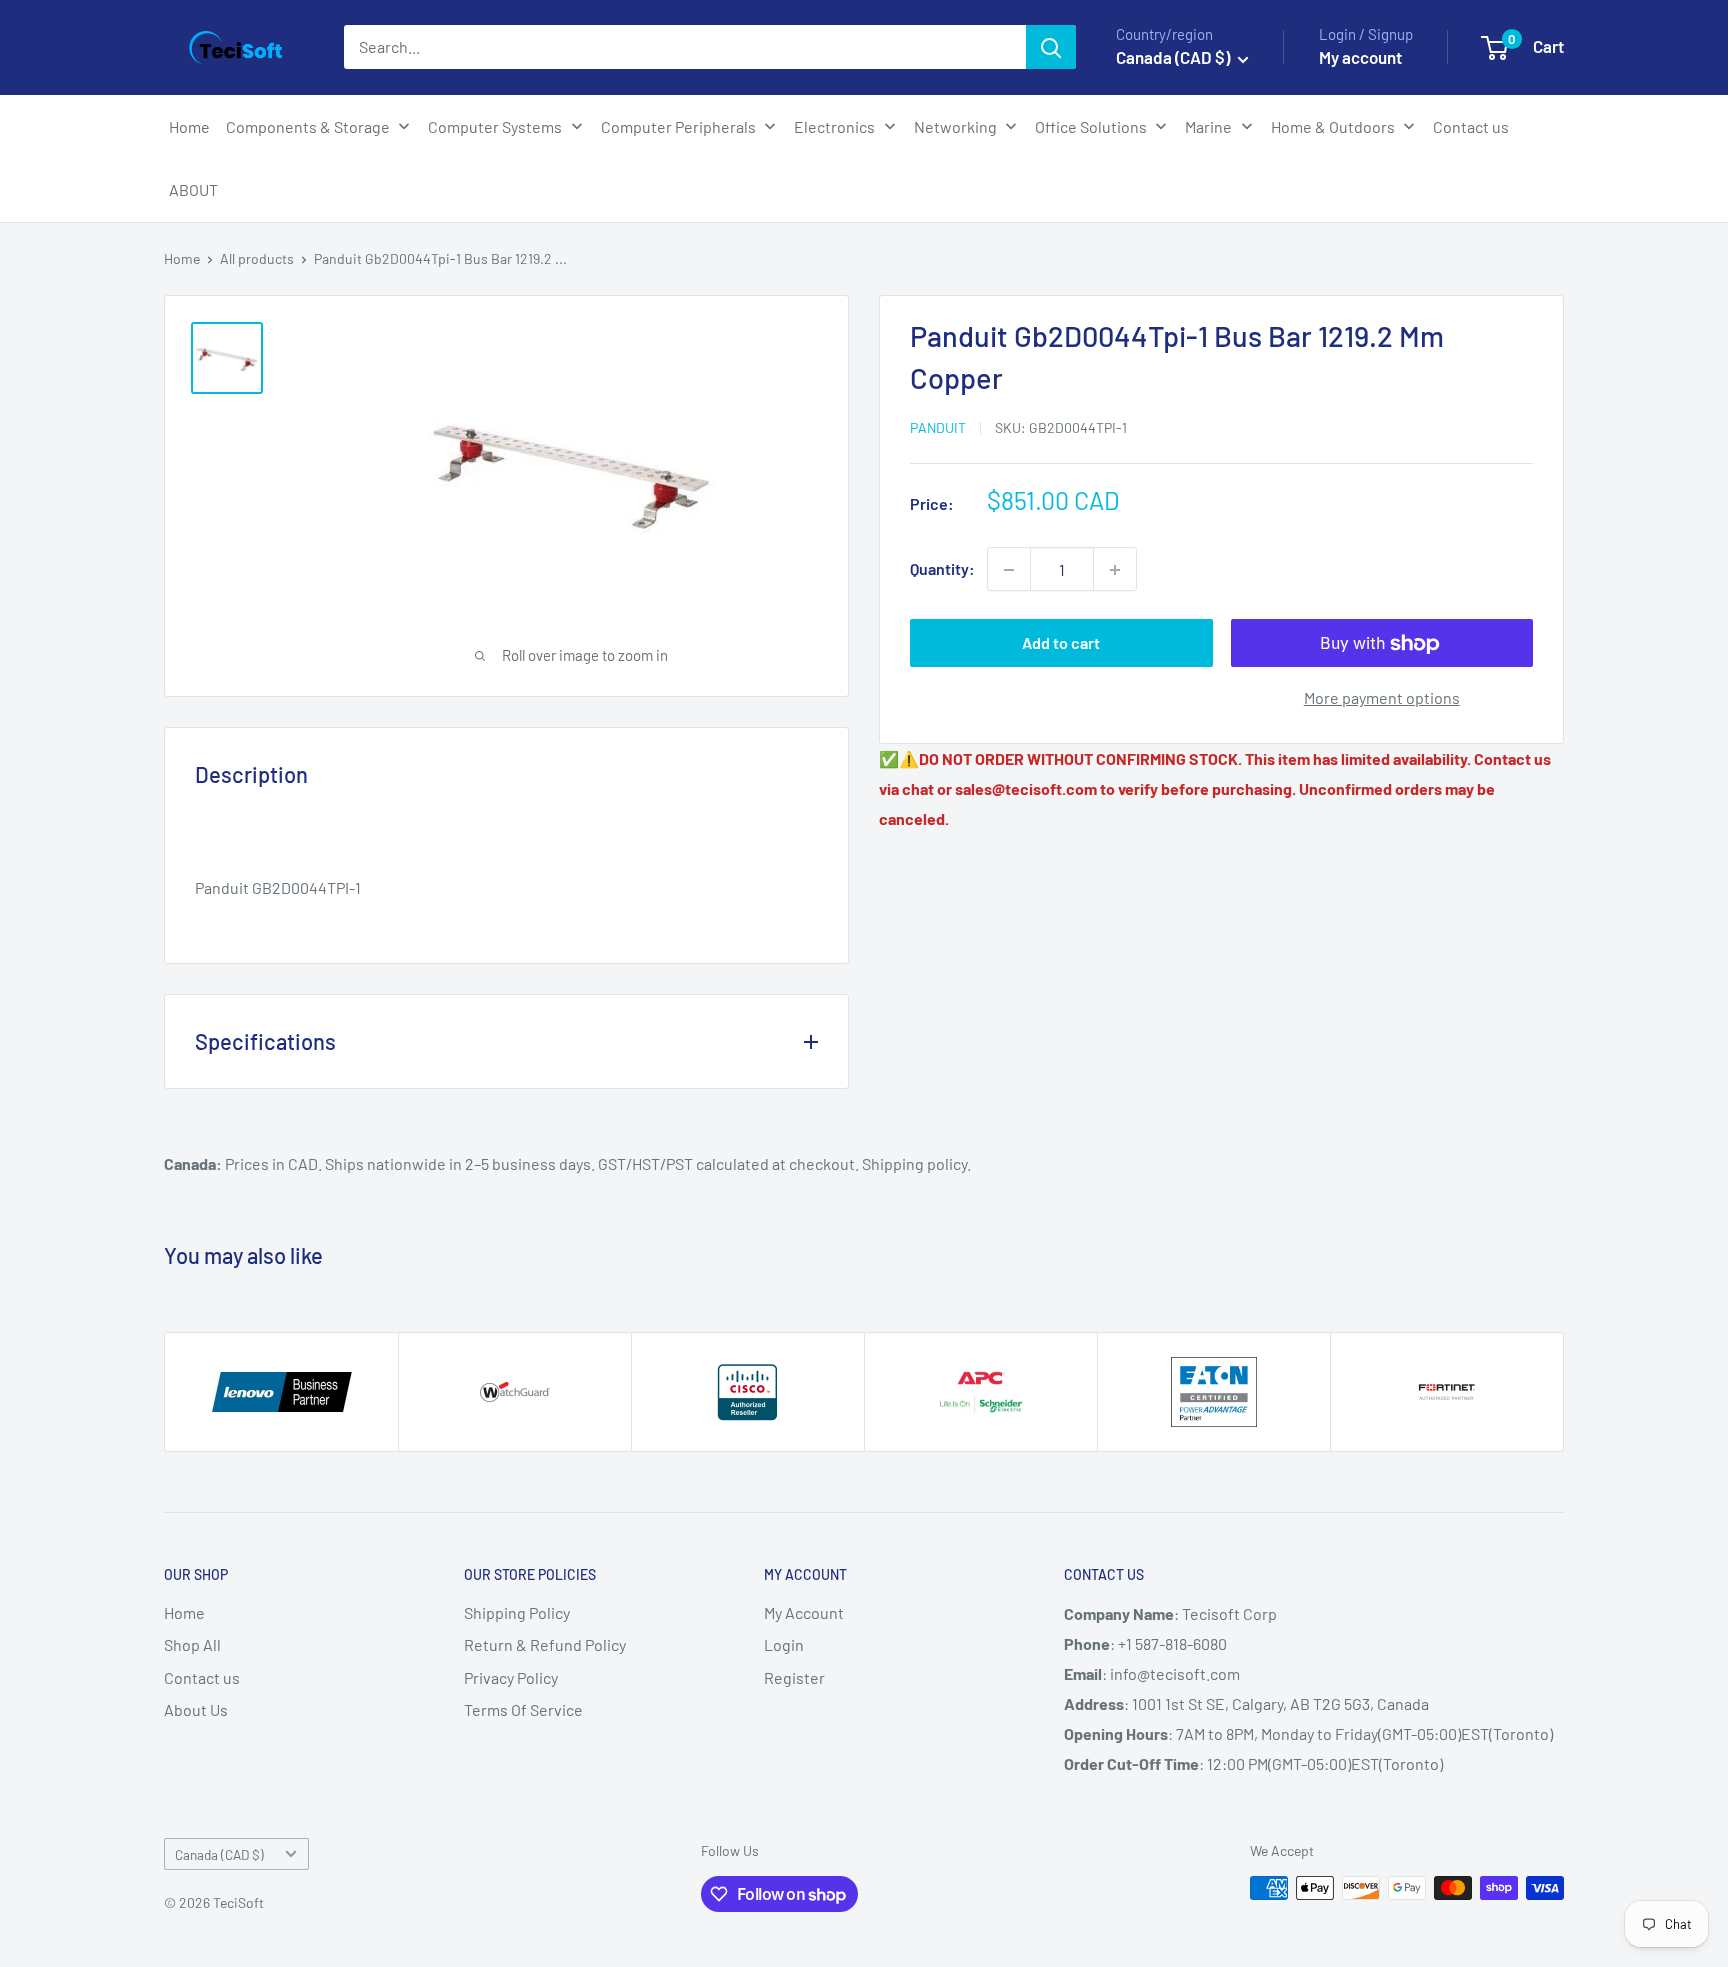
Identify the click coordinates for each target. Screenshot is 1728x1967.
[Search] (1051, 47)
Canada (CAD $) (219, 1854)
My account (1360, 57)
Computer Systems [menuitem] (495, 126)
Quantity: (942, 569)
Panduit (938, 427)
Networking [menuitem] (955, 126)
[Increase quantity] (1115, 570)
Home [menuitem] (189, 126)
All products (257, 258)
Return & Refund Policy (545, 1644)
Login (784, 1644)
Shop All (192, 1644)
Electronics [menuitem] (834, 126)
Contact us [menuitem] (1471, 126)
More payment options (1382, 698)
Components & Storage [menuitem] (308, 126)
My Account (804, 1612)
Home (182, 258)
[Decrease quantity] (1009, 570)
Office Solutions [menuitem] (1091, 126)
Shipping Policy (517, 1612)
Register (794, 1677)
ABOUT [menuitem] (193, 189)
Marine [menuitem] (1208, 126)
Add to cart (1061, 643)
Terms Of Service (523, 1709)
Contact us (202, 1677)
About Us (196, 1709)
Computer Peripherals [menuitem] (678, 126)
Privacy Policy (511, 1677)
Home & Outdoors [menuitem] (1333, 126)
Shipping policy (914, 1163)
